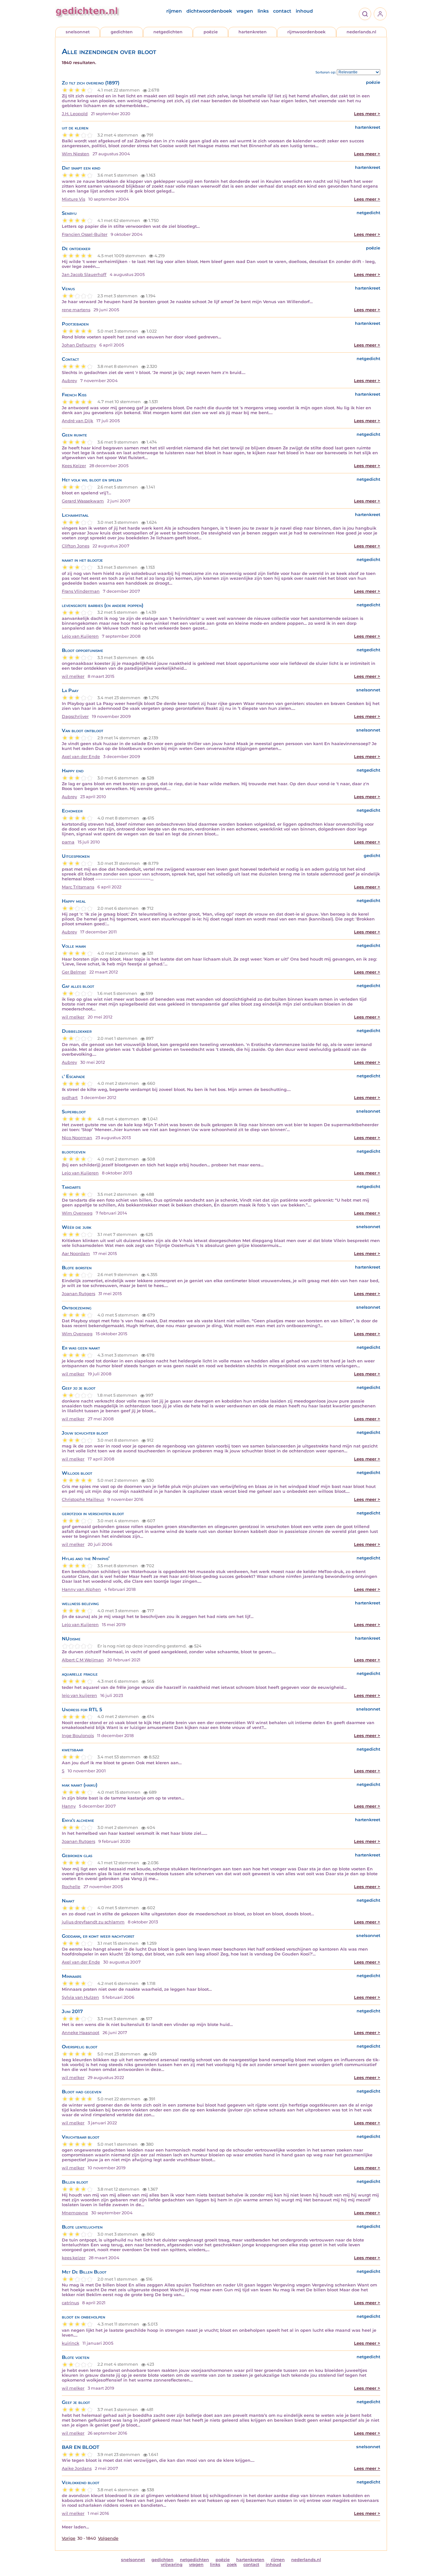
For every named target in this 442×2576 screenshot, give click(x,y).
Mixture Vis (73, 199)
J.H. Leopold (75, 114)
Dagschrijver (75, 716)
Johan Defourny (79, 345)
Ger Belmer (74, 972)
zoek (232, 2565)
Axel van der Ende (81, 757)
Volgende (108, 2538)
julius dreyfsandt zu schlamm (93, 1922)
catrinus (70, 2303)
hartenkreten (253, 32)
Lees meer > (367, 114)
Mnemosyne (75, 2213)
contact (282, 11)
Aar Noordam (76, 1254)
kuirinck (71, 2343)
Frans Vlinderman (81, 591)
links (263, 11)
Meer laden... (75, 2527)
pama (68, 842)
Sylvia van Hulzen (80, 1997)
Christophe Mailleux (83, 1499)
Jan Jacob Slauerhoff (84, 275)
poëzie (211, 32)
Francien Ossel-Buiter (85, 234)
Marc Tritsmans (78, 887)
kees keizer (74, 2258)
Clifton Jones (76, 546)
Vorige (69, 2538)
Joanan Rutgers (78, 1294)
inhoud (304, 11)
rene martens (76, 310)
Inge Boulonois (78, 1736)
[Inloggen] (380, 14)
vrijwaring (172, 2565)
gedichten (122, 32)
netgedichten (168, 32)
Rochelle (71, 1887)
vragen (245, 11)
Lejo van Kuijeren (80, 636)
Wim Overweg (77, 1213)
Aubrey (69, 381)
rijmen (174, 11)
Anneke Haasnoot (81, 2033)
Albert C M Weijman (83, 1660)
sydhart (70, 1098)
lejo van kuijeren (79, 1695)
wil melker (73, 676)
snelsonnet (78, 32)
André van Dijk (77, 421)
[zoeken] (365, 14)
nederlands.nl (361, 32)
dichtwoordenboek (209, 11)
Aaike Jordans (77, 2468)
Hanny (69, 1806)
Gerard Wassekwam (83, 501)
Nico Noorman (77, 1138)
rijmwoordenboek (306, 32)
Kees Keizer (74, 466)
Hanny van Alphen (81, 1589)
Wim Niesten (76, 154)
